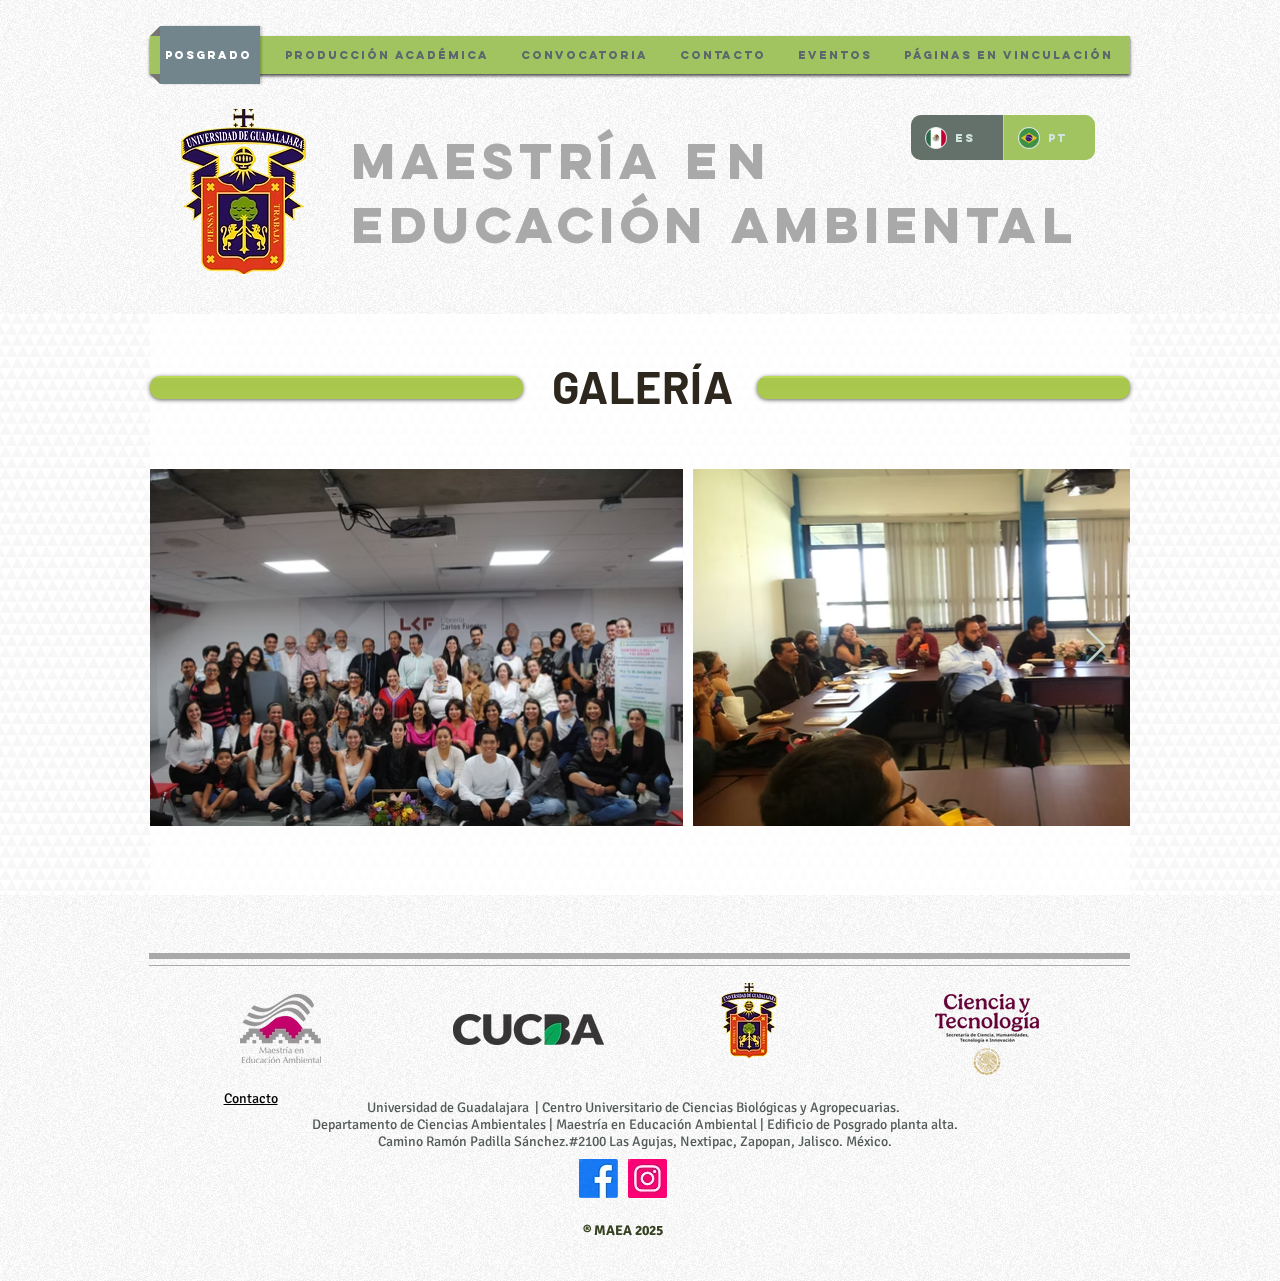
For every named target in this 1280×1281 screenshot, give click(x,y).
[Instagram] (647, 1178)
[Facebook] (598, 1178)
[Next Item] (1095, 647)
